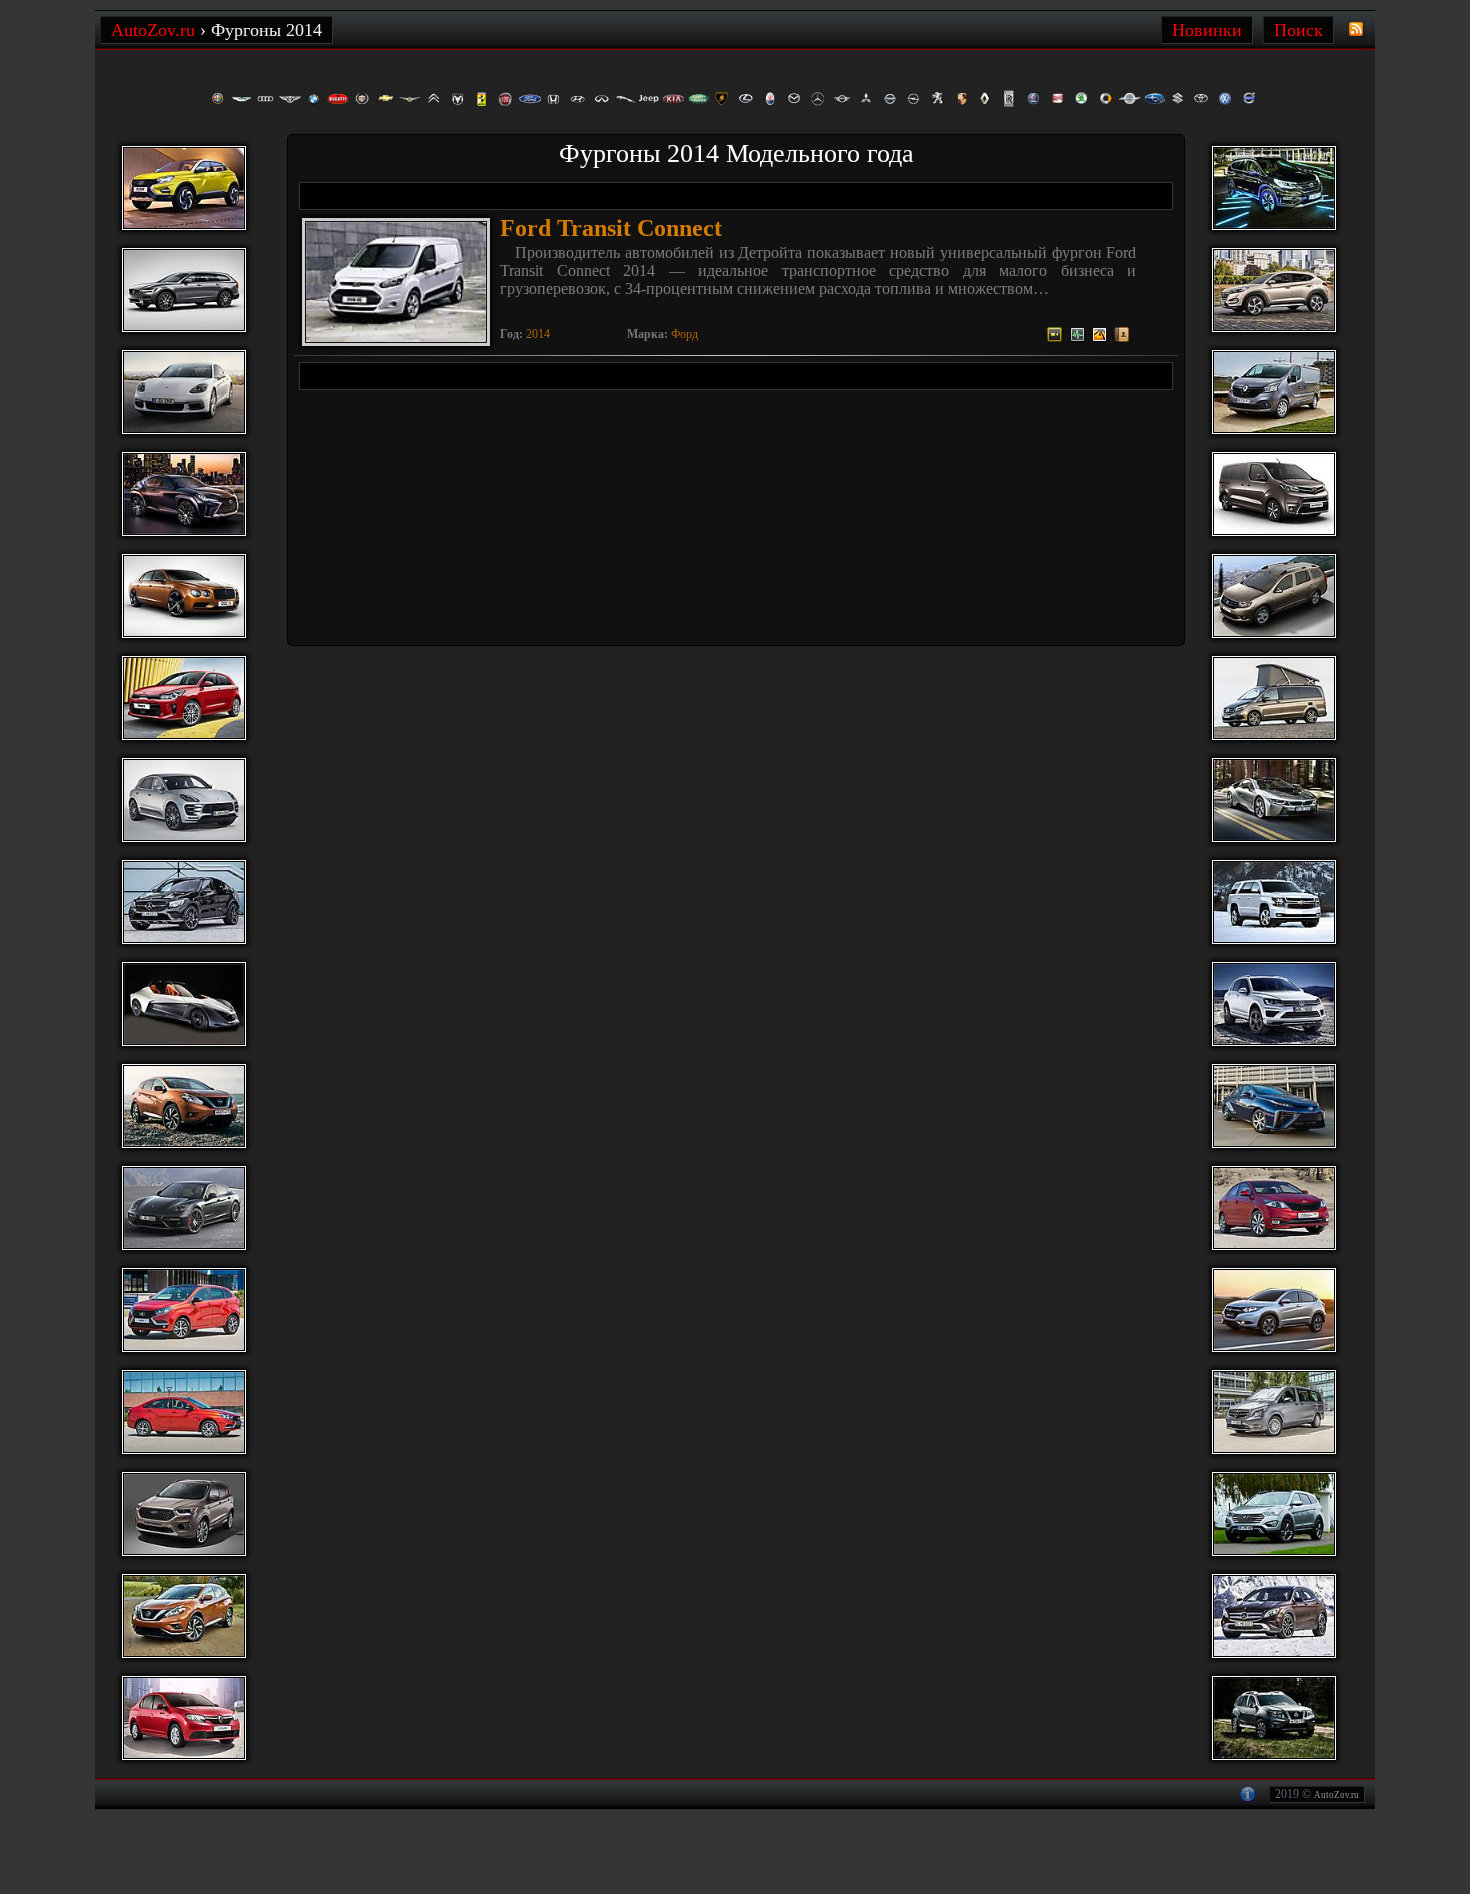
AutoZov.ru (1336, 1795)
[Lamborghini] (722, 98)
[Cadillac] (362, 98)
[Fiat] (506, 98)
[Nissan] (890, 98)
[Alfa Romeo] (218, 98)
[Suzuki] (1178, 98)
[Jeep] (650, 98)
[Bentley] (290, 98)
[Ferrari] (482, 98)
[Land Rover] (698, 98)
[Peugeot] (938, 98)
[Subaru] (1154, 98)
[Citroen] (434, 98)
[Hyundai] (578, 98)
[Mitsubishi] (866, 98)
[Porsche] (962, 98)
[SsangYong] (1130, 98)
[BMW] (314, 98)
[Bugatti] (338, 98)
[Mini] (842, 98)
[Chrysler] (410, 98)
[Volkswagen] (1226, 98)
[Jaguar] (626, 98)
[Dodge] (458, 98)
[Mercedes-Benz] (818, 98)
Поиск (1298, 30)
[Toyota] (1202, 98)
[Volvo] (1250, 98)
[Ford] (530, 98)
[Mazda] (794, 98)
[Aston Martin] (242, 98)
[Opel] (914, 98)
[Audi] (266, 98)
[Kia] (674, 98)
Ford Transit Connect (611, 228)
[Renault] (986, 98)
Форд (684, 334)
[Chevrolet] (386, 98)
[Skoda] (1082, 98)
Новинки (1207, 30)
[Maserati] (770, 98)
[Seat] (1058, 98)
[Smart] (1106, 98)
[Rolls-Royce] (1010, 98)
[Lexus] (746, 98)
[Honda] (554, 98)
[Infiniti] (602, 98)
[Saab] (1034, 98)
